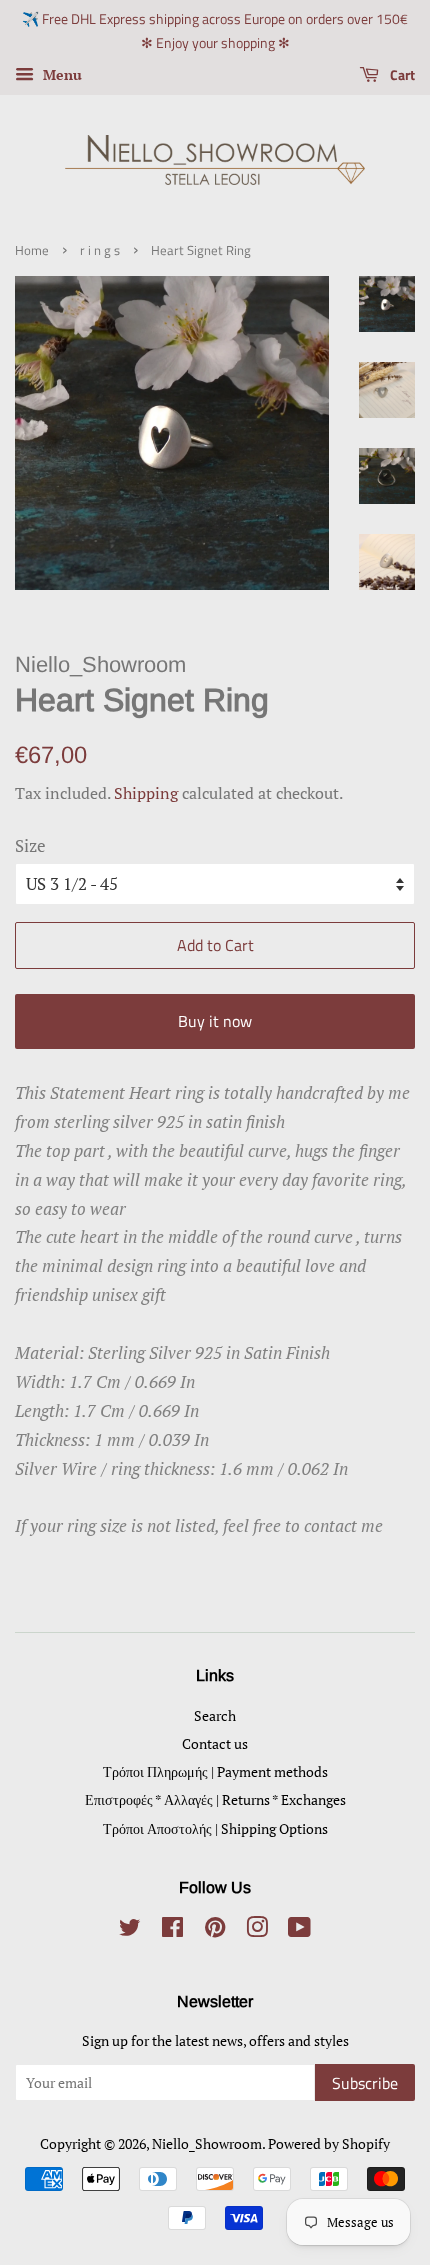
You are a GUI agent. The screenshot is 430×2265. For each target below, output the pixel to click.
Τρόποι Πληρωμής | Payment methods (215, 1771)
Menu (60, 74)
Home (32, 250)
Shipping (146, 793)
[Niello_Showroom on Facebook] (172, 1930)
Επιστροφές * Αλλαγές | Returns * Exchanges (215, 1799)
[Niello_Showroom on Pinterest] (215, 1930)
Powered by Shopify (329, 2143)
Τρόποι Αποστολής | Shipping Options (215, 1828)
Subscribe (365, 2083)
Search (215, 1715)
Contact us (215, 1743)
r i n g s (100, 250)
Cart (401, 74)
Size (30, 845)
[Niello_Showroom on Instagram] (257, 1930)
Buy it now (215, 1021)
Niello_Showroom (207, 2143)
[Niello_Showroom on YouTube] (299, 1930)
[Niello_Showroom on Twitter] (130, 1930)
